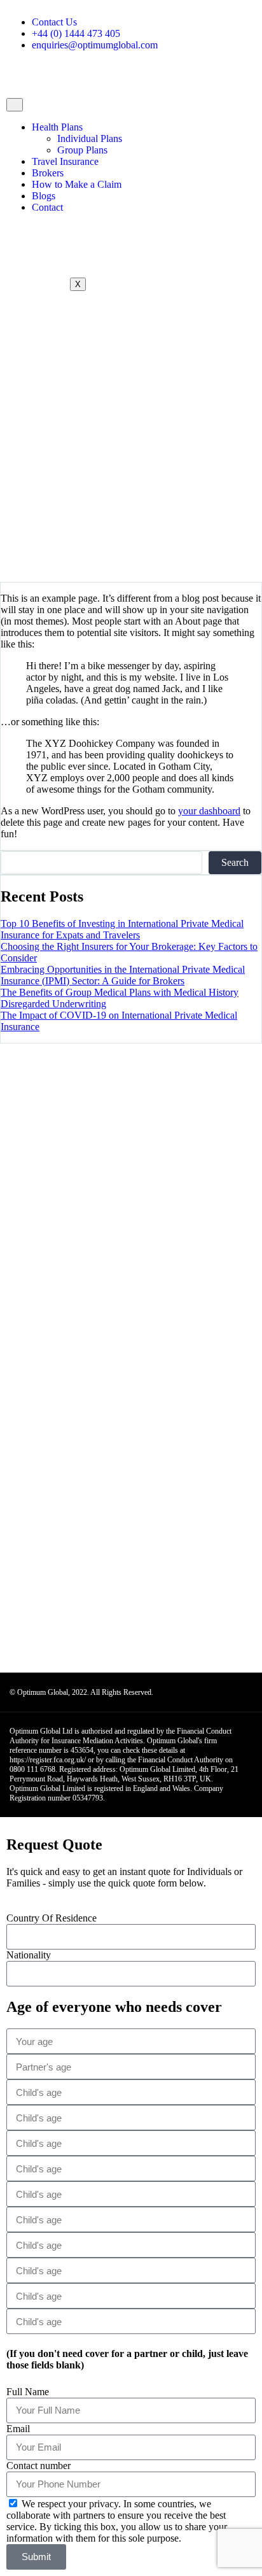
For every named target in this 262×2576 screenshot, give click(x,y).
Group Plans (82, 150)
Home (38, 470)
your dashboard (209, 811)
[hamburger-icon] (15, 105)
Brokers (48, 173)
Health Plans (57, 127)
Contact (47, 207)
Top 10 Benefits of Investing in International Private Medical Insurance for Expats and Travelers (122, 929)
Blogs (44, 196)
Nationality (29, 1955)
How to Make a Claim (77, 184)
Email (18, 2429)
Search (235, 862)
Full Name (28, 2392)
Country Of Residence (52, 1918)
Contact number (38, 2466)
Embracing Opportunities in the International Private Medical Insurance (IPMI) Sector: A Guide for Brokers (123, 975)
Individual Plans (90, 138)
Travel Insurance (65, 161)
